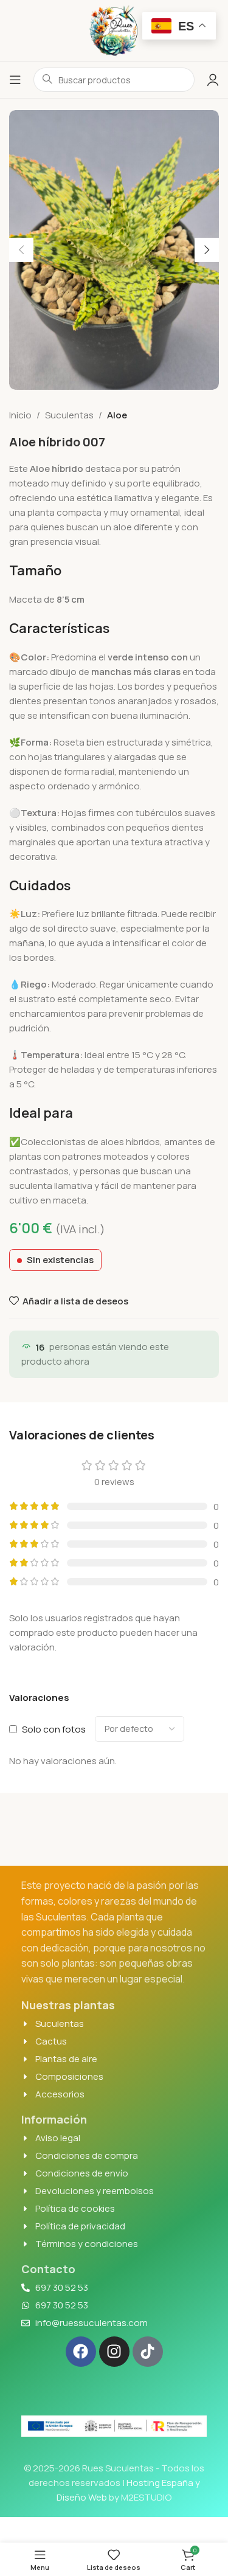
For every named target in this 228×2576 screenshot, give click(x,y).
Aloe (117, 415)
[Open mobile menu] (15, 80)
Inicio (20, 415)
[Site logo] (114, 29)
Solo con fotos (54, 1729)
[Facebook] (81, 2352)
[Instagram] (114, 2352)
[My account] (213, 80)
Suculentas (69, 415)
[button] (21, 250)
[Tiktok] (148, 2352)
